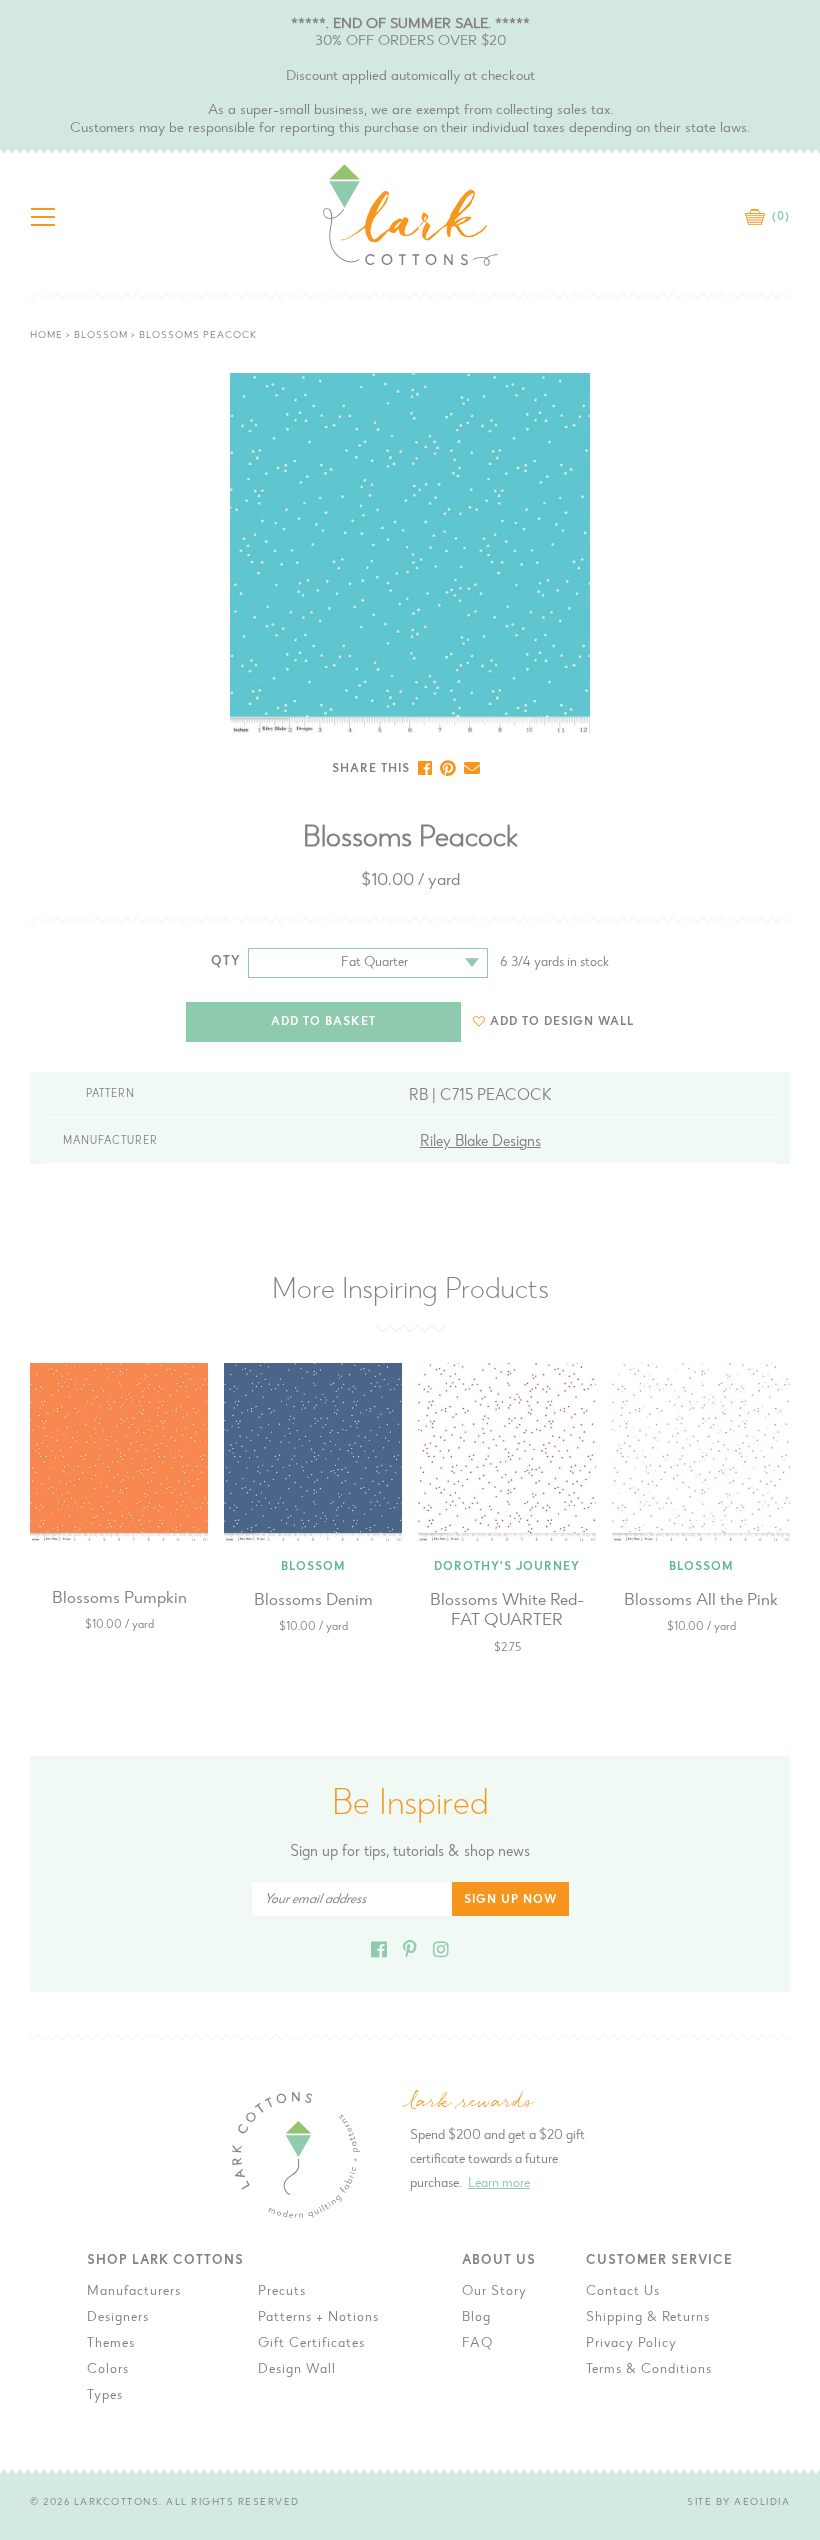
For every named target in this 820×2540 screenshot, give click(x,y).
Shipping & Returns (648, 2318)
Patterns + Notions (318, 2318)
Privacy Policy (631, 2344)
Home (46, 336)
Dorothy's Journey (507, 1567)
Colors (108, 2370)
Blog (476, 2318)
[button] (553, 1021)
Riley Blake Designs (480, 1142)
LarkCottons (117, 2503)
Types (105, 2396)
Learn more (499, 2184)
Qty (226, 961)
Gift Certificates (311, 2344)
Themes (111, 2344)
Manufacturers (134, 2292)
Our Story (494, 2292)
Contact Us (623, 2292)
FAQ (477, 2344)
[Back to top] (789, 1992)
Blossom (101, 336)
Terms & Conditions (649, 2370)
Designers (118, 2318)
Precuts (282, 2292)
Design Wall (297, 2370)
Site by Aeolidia (738, 2503)
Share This (371, 769)
